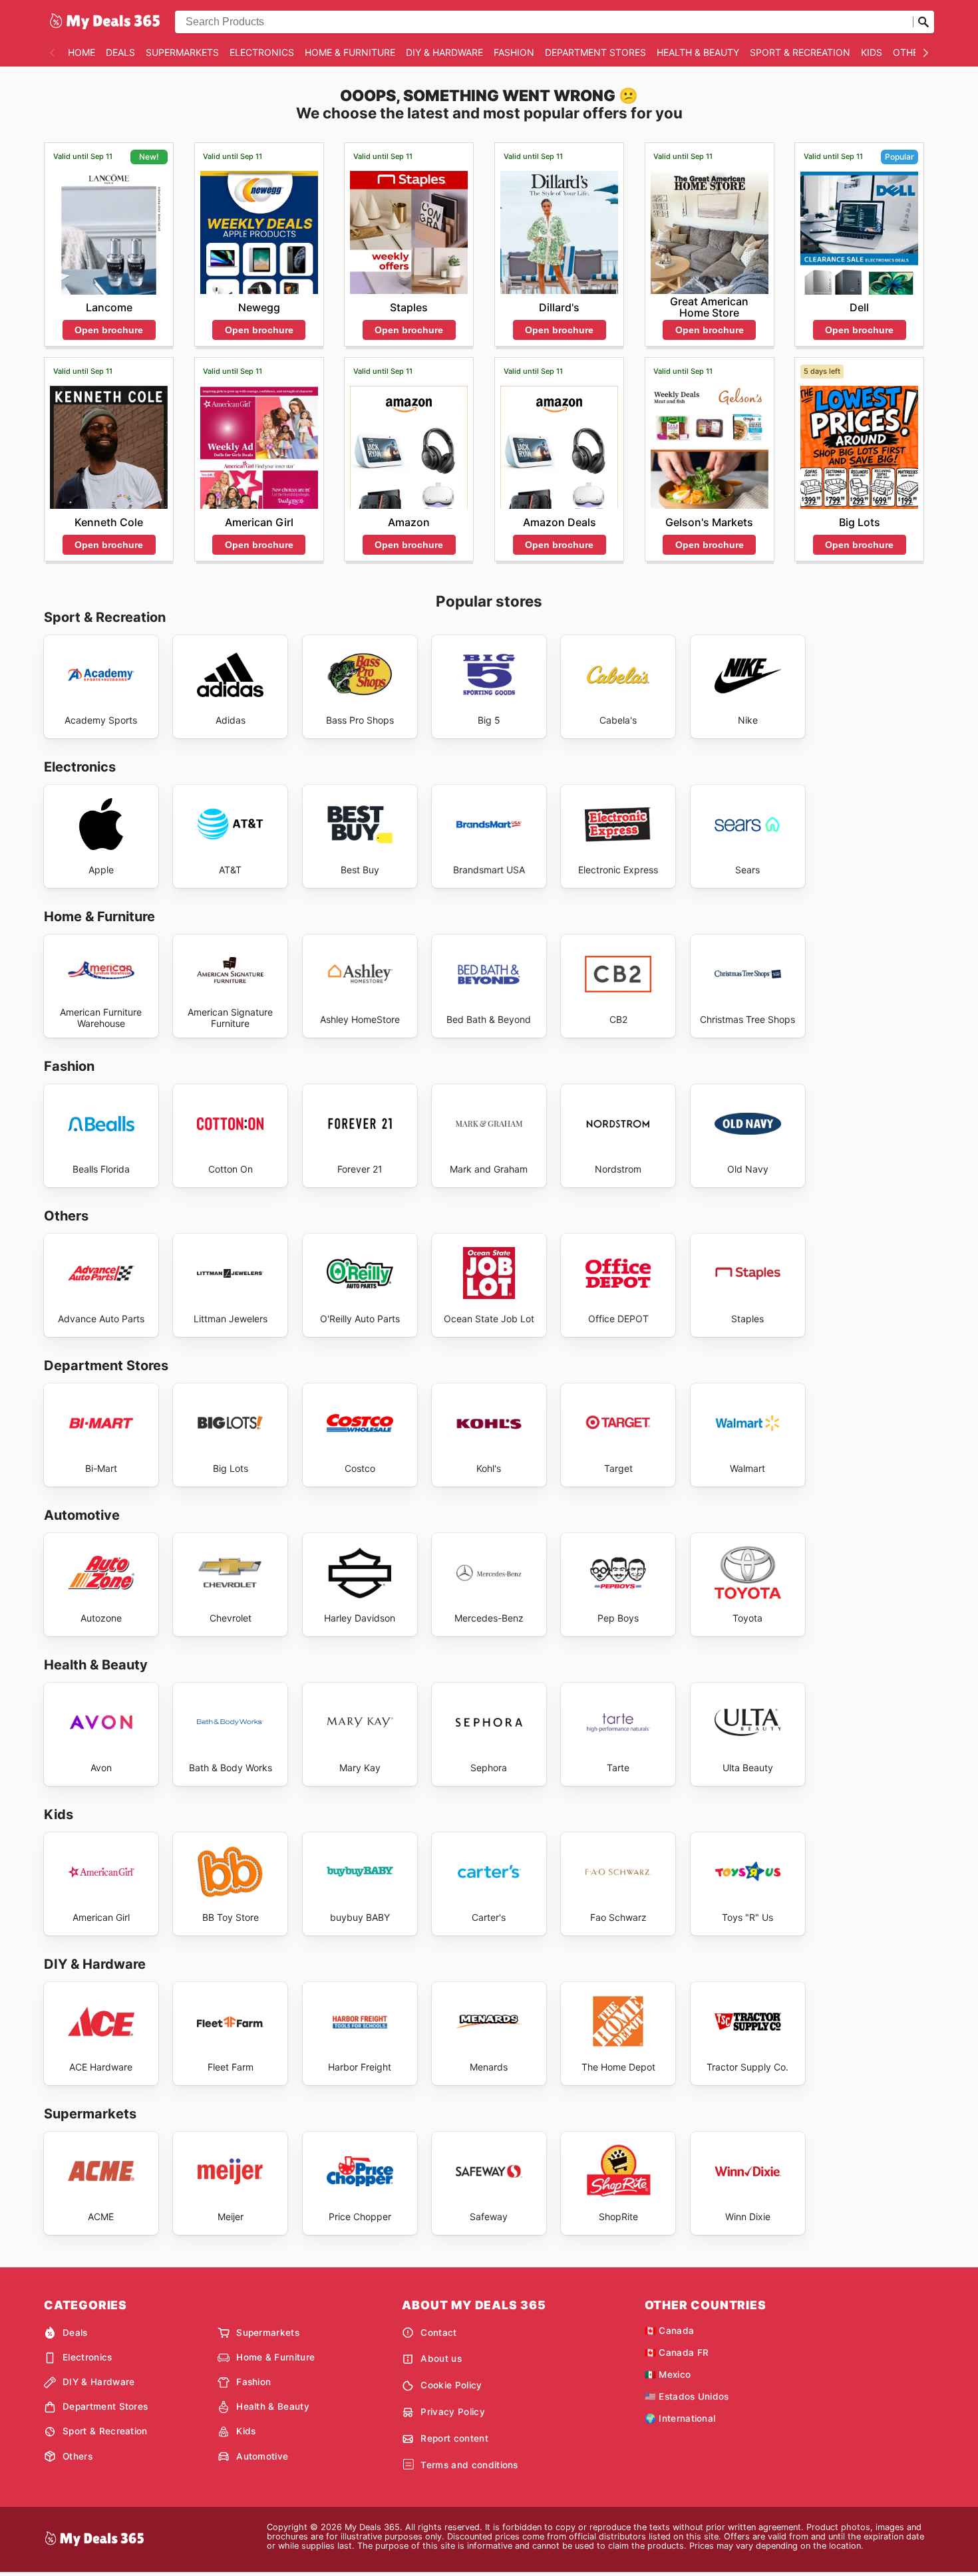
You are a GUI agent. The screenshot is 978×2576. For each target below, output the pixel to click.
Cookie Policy (451, 2385)
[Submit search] (923, 22)
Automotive (262, 2456)
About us (441, 2359)
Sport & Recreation (800, 52)
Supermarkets (182, 52)
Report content (454, 2438)
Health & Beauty (698, 52)
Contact (438, 2333)
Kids (872, 52)
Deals (120, 52)
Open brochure (109, 330)
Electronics (262, 52)
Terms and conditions (469, 2465)
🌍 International (680, 2418)
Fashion (514, 52)
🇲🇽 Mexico (668, 2374)
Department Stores (595, 52)
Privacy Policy (452, 2412)
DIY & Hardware (444, 52)
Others (911, 52)
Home (81, 52)
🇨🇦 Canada (670, 2331)
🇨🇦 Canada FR (677, 2353)
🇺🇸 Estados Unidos (687, 2396)
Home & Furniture (350, 52)
